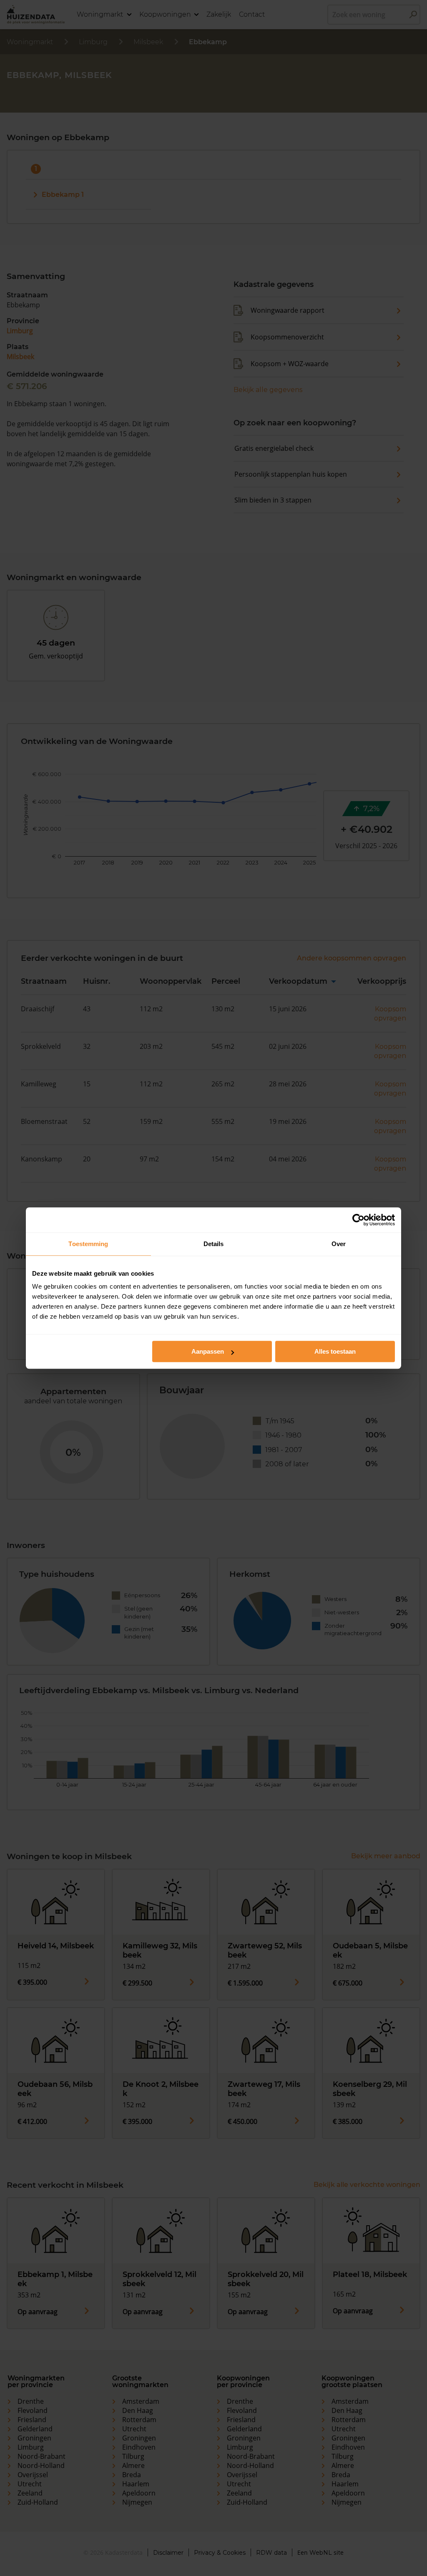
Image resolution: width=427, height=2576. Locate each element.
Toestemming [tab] (88, 1244)
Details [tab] (214, 1244)
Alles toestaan (335, 1351)
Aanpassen (208, 1351)
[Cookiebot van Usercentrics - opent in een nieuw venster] (358, 1220)
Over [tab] (339, 1244)
